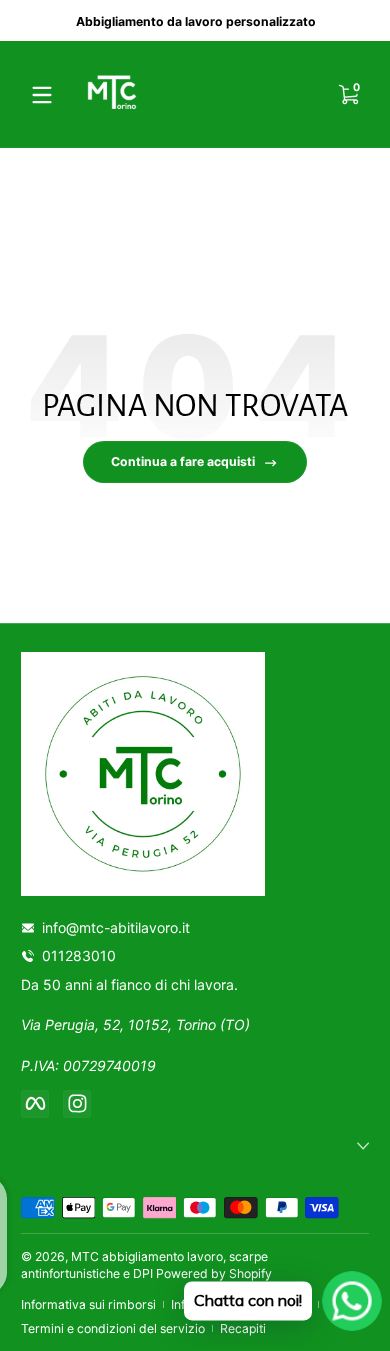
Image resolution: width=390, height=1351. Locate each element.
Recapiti (243, 1328)
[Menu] (42, 95)
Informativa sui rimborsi (88, 1304)
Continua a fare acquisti (183, 461)
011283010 (82, 955)
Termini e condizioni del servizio (113, 1328)
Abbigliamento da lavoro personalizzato (195, 20)
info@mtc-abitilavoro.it (116, 927)
